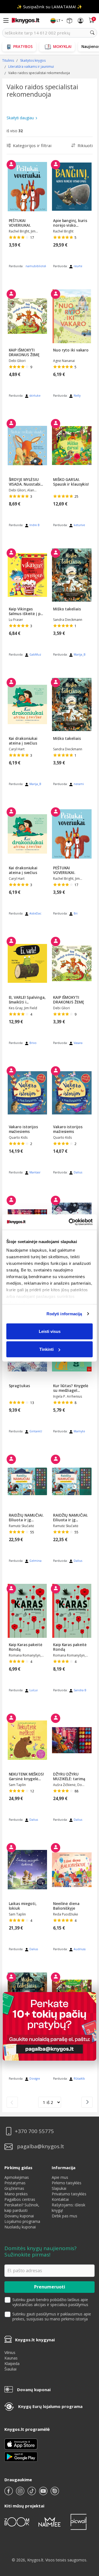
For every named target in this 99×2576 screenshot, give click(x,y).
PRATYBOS (23, 46)
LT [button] (59, 21)
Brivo (33, 1043)
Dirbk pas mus (64, 2216)
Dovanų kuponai (19, 2216)
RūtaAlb (79, 2079)
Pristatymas (15, 2183)
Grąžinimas (14, 2188)
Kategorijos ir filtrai (32, 145)
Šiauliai (10, 2369)
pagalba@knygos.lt (41, 2146)
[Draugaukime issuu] (55, 2493)
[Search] (92, 33)
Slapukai (59, 2188)
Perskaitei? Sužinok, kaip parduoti (22, 2208)
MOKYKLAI (62, 46)
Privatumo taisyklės (69, 2194)
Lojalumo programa (22, 2221)
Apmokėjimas (17, 2177)
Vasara (78, 1043)
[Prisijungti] (81, 21)
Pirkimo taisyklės (67, 2183)
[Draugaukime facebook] (9, 2493)
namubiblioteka (36, 266)
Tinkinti (46, 1349)
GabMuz (35, 654)
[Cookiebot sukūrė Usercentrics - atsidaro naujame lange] (70, 1222)
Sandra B (80, 1690)
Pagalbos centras (20, 2199)
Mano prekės (16, 2194)
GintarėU (36, 1431)
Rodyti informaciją (64, 1314)
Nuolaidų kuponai (20, 2227)
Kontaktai (60, 2199)
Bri (76, 913)
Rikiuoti (85, 145)
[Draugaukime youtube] (44, 2493)
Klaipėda (12, 2363)
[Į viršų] (88, 2537)
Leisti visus (50, 1331)
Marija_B (80, 654)
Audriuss (80, 1949)
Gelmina (35, 1561)
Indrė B (35, 525)
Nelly (77, 396)
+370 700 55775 (34, 2131)
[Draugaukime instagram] (21, 2493)
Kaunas (11, 2358)
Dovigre (35, 2079)
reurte (78, 266)
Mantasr (35, 1172)
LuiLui (34, 1690)
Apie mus (60, 2177)
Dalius (78, 1172)
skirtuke (35, 396)
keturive (79, 525)
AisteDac (35, 913)
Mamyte (79, 1431)
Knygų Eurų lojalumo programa (50, 2406)
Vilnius (10, 2352)
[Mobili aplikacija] (21, 2456)
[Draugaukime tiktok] (32, 2493)
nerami (79, 784)
